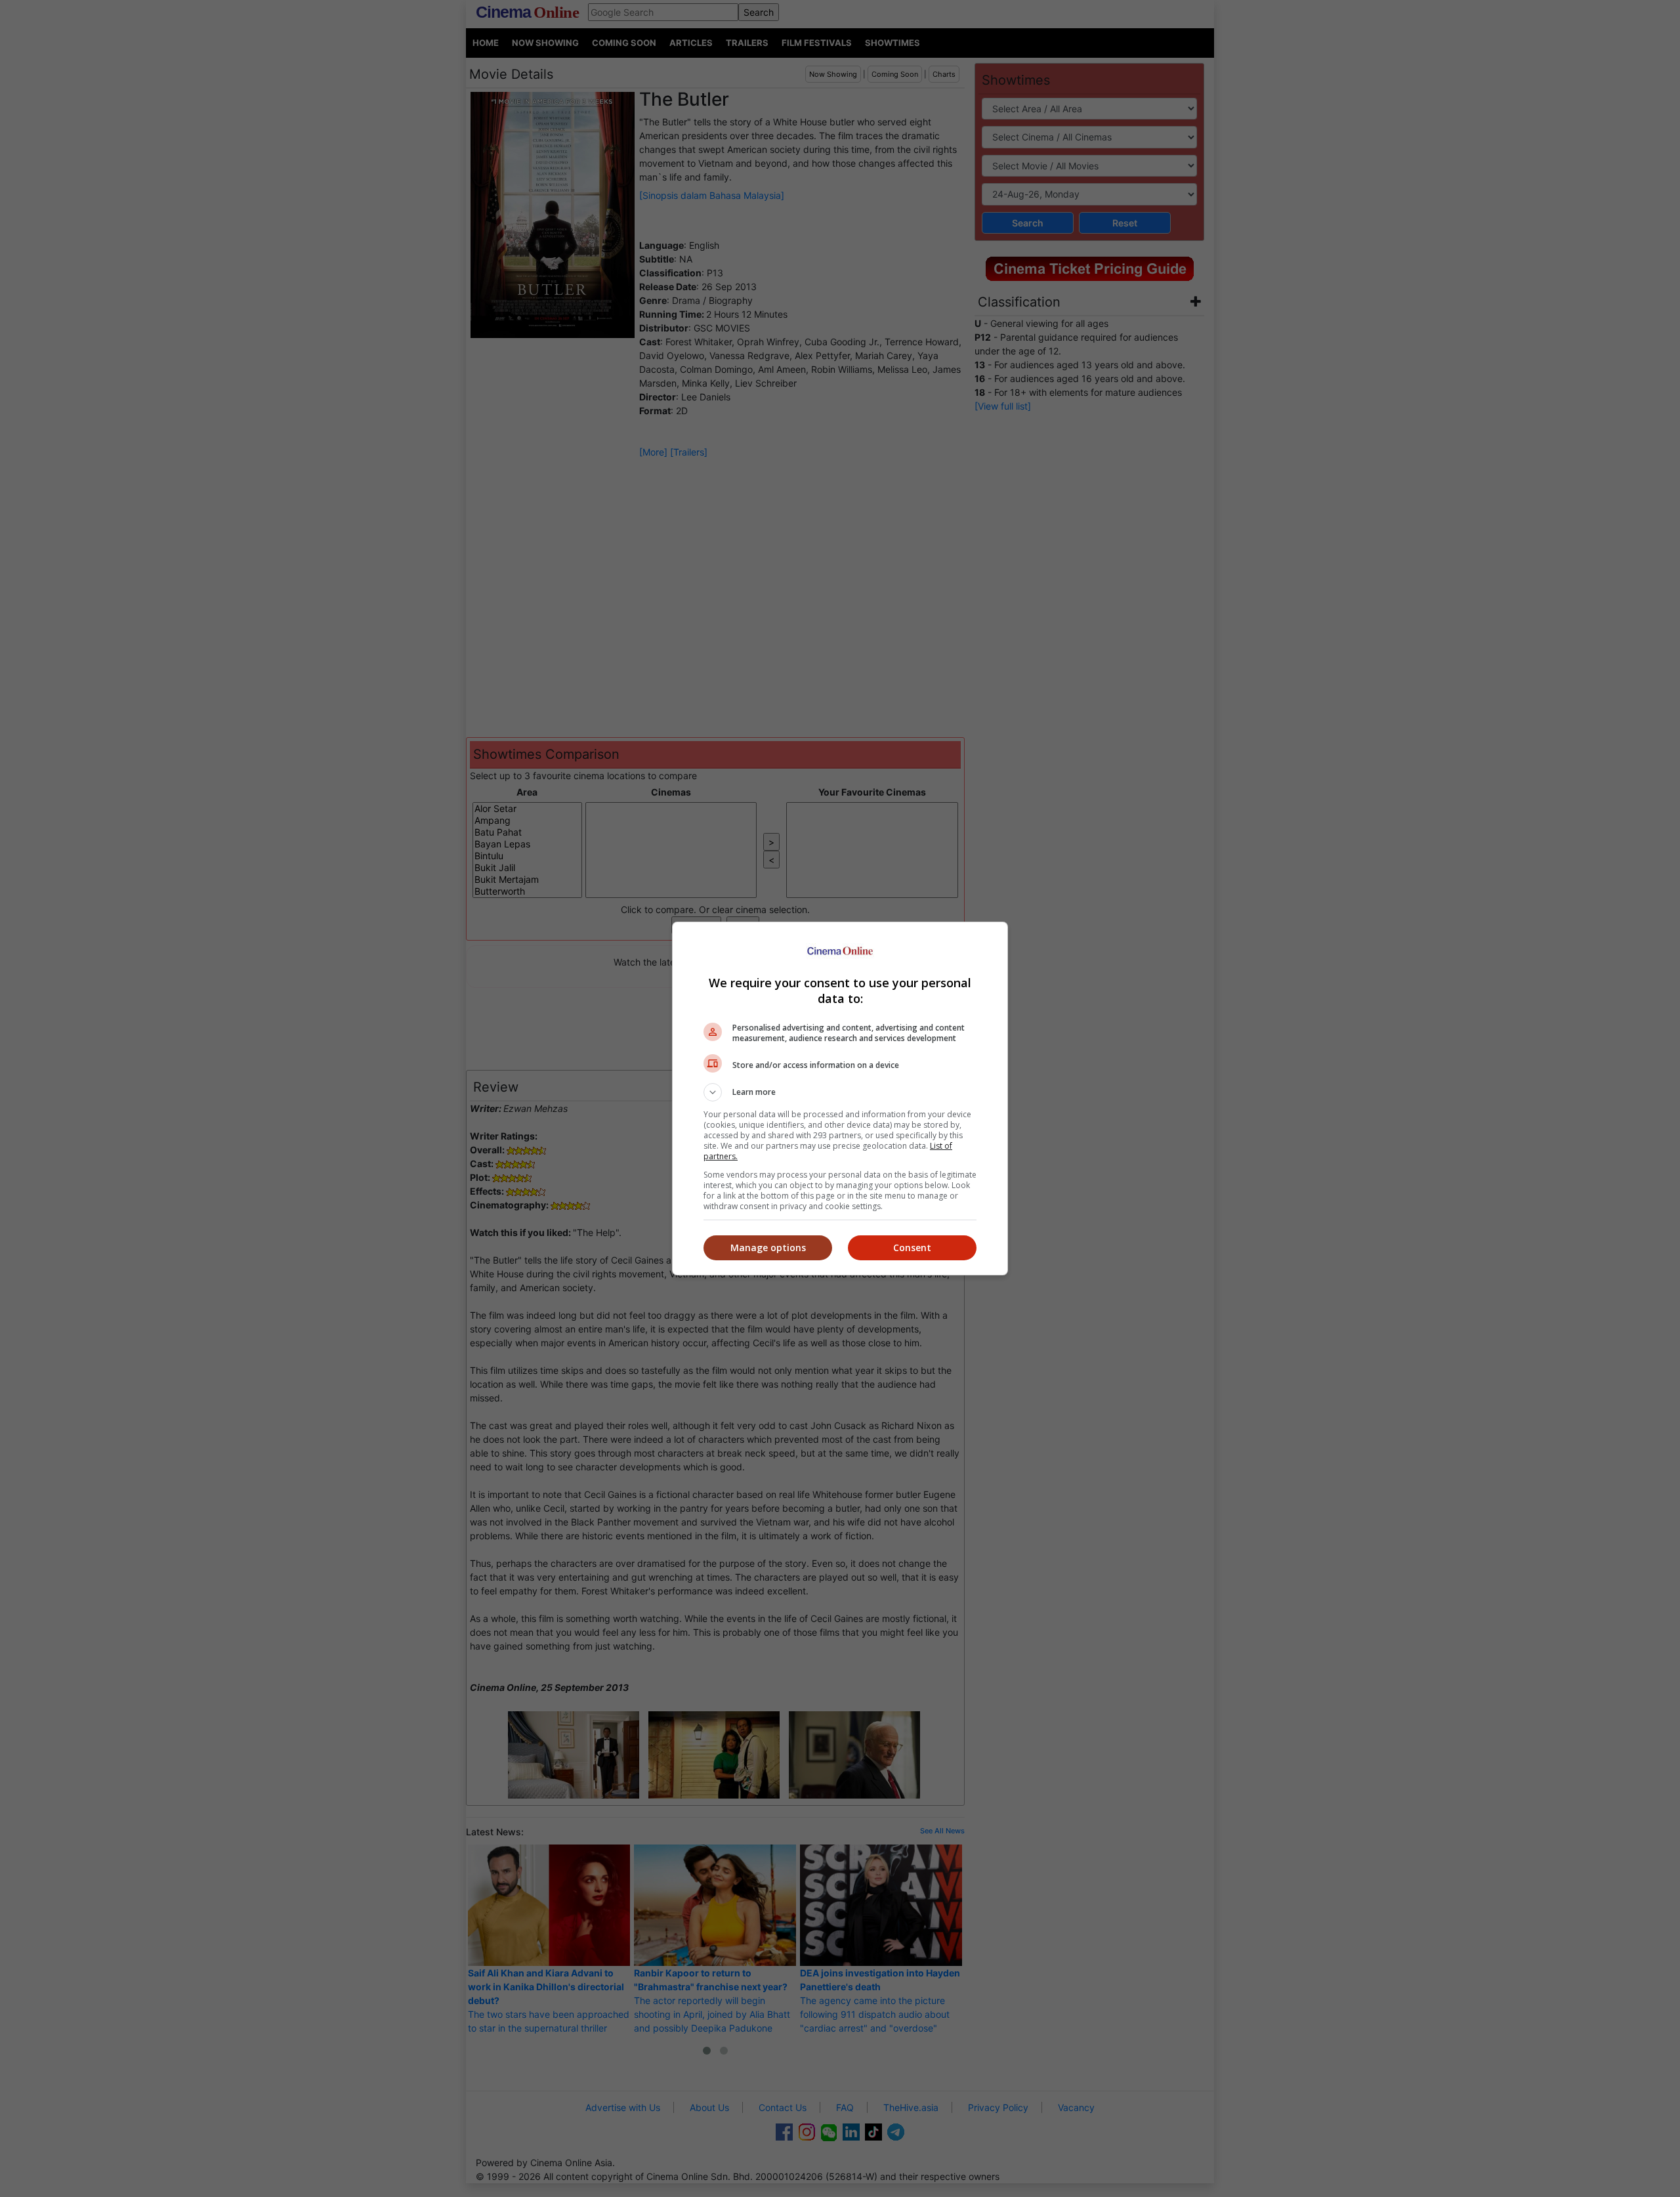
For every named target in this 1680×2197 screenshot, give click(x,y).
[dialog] (840, 1098)
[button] (840, 1092)
